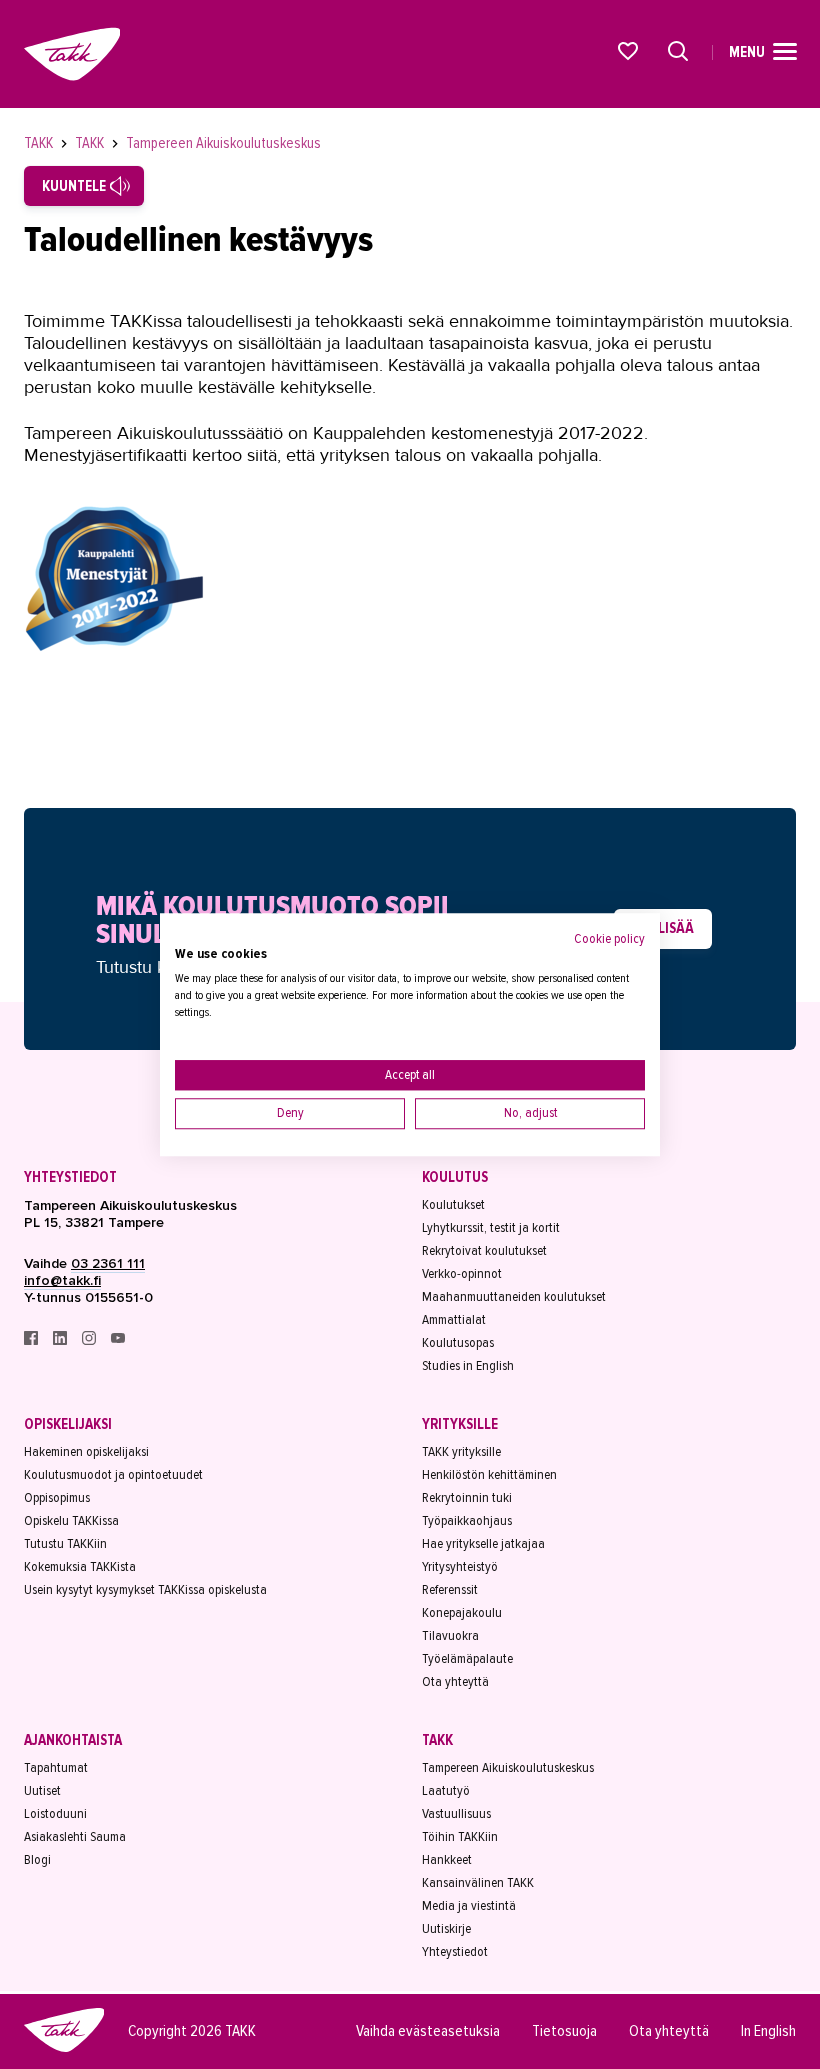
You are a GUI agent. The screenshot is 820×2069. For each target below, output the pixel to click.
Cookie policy (609, 938)
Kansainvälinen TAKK (478, 1882)
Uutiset (42, 1790)
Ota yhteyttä (455, 1681)
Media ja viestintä (469, 1905)
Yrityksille (460, 1424)
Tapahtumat (56, 1767)
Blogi (37, 1859)
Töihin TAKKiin (460, 1836)
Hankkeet (447, 1859)
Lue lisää (663, 928)
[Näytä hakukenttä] (678, 51)
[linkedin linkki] (61, 1340)
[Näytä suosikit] (629, 51)
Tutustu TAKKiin (65, 1543)
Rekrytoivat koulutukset (484, 1250)
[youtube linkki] (118, 1340)
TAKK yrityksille (461, 1451)
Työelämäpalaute (467, 1658)
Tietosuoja (564, 2031)
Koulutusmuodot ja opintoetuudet (113, 1474)
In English (768, 2031)
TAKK (40, 143)
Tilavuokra (450, 1635)
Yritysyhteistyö (460, 1566)
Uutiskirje (446, 1928)
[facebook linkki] (32, 1340)
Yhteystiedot (70, 1177)
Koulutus (455, 1177)
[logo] (64, 2049)
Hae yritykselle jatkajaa (483, 1543)
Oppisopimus (57, 1497)
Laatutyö (446, 1790)
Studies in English (468, 1365)
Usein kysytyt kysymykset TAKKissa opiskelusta (145, 1589)
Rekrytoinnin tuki (467, 1497)
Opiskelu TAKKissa (71, 1520)
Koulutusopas (458, 1342)
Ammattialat (454, 1319)
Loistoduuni (55, 1813)
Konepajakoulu (462, 1612)
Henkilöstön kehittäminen (489, 1474)
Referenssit (450, 1589)
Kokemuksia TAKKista (80, 1566)
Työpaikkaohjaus (467, 1520)
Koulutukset (453, 1204)
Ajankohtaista (73, 1740)
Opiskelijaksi (68, 1424)
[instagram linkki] (90, 1340)
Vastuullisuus (456, 1813)
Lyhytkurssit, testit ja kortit (491, 1227)
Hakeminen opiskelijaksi (86, 1451)
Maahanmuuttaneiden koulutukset (514, 1296)
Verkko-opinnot (462, 1273)
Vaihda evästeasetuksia (428, 2031)
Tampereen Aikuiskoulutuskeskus (223, 143)
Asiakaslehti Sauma (75, 1836)
